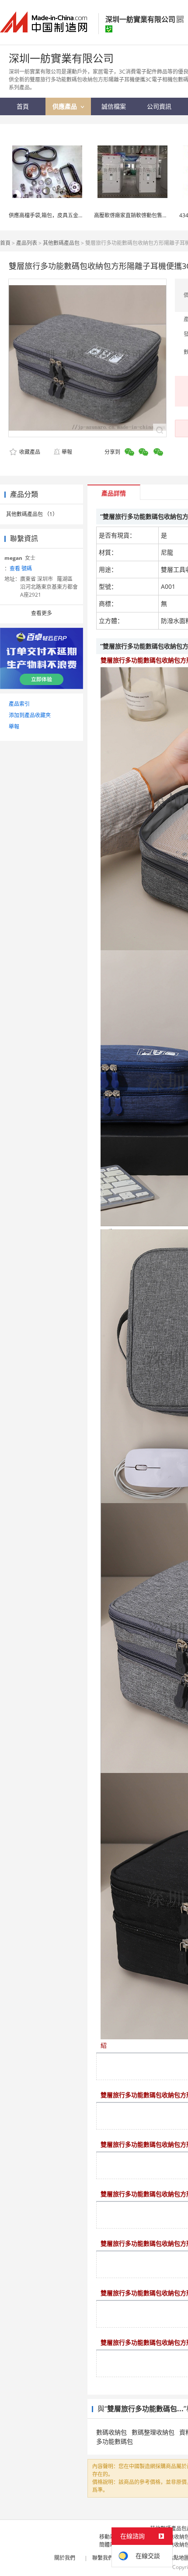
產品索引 (19, 704)
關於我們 (65, 2558)
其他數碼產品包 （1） (32, 514)
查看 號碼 (21, 568)
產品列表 (27, 243)
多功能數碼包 (115, 2441)
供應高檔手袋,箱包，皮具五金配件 (49, 215)
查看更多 (42, 613)
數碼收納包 (111, 2432)
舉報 (67, 452)
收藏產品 (29, 452)
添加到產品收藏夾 (30, 715)
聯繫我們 (103, 2558)
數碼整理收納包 (153, 2432)
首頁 (5, 243)
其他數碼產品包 (61, 243)
